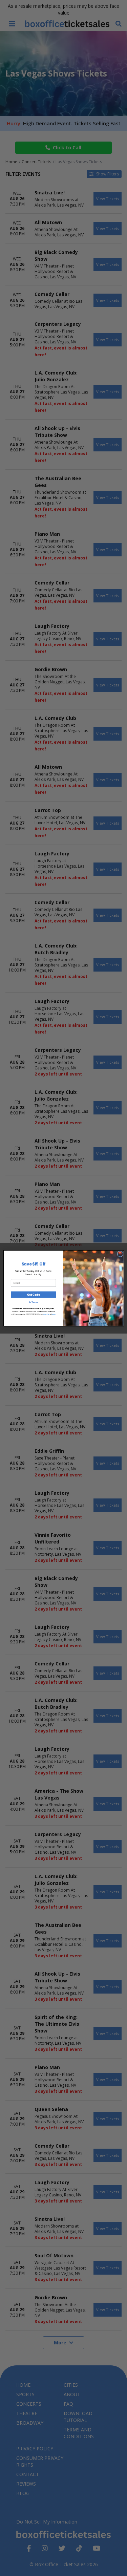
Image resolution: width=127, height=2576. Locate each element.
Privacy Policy (46, 1314)
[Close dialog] (120, 1254)
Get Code (33, 1295)
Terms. (54, 1314)
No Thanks (33, 1302)
